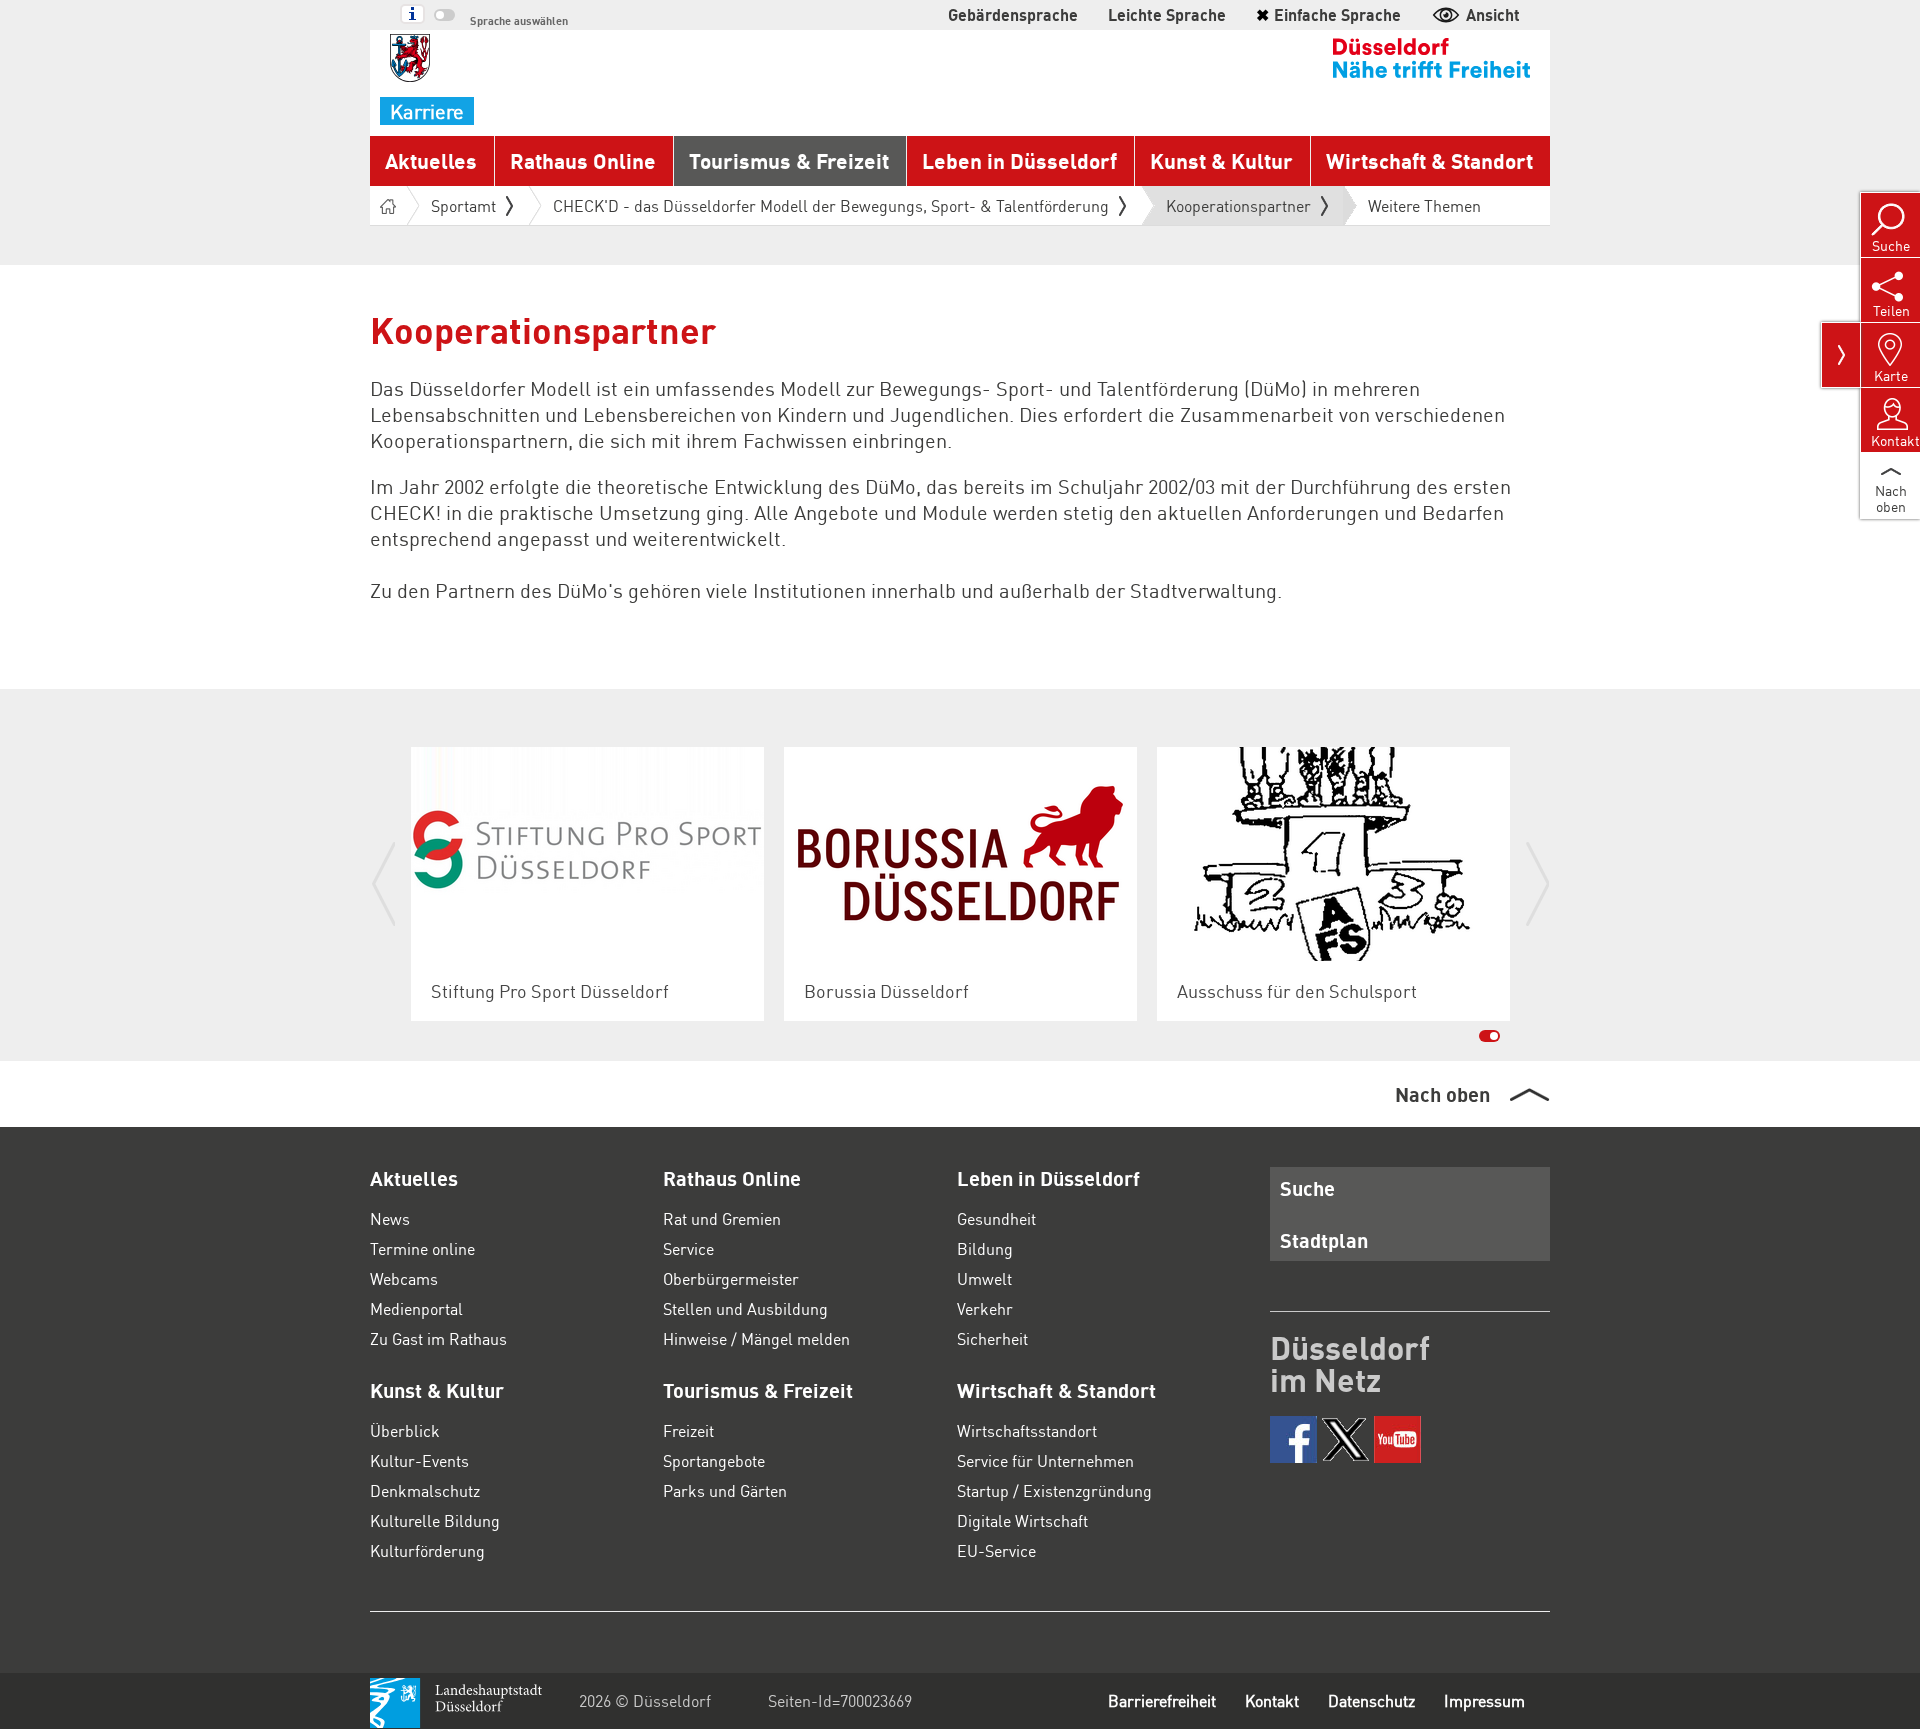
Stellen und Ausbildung (745, 1308)
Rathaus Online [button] (583, 160)
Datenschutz (1371, 1700)
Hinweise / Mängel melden (756, 1338)
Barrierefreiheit (1162, 1700)
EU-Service (996, 1550)
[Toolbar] (1841, 355)
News (390, 1218)
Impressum (1484, 1700)
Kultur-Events (419, 1460)
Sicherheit (992, 1338)
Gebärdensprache (1013, 14)
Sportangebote (714, 1460)
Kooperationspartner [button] (1238, 210)
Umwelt (984, 1278)
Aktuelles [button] (431, 160)
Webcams (404, 1278)
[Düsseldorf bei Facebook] (1293, 1439)
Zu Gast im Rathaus (438, 1338)
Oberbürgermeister (731, 1278)
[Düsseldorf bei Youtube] (1397, 1439)
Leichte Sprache (1167, 14)
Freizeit (688, 1430)
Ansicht (1493, 14)
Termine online (422, 1248)
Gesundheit (996, 1218)
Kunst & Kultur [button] (1221, 160)
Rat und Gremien (722, 1218)
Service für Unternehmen (1045, 1460)
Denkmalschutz (425, 1490)
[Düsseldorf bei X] (1345, 1439)
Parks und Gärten (725, 1490)
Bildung (985, 1248)
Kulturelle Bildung (435, 1520)
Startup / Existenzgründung (1054, 1490)
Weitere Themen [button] (1424, 205)
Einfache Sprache (1328, 14)
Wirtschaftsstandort (1027, 1430)
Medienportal (416, 1308)
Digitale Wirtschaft (1022, 1520)
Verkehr (985, 1308)
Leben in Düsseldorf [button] (1019, 160)
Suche (1307, 1188)
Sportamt (463, 205)
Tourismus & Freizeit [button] (789, 160)
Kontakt (1272, 1700)
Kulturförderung (427, 1550)
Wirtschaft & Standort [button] (1429, 160)
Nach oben (1442, 1094)
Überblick (405, 1430)
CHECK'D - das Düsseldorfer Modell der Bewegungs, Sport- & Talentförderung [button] (831, 205)
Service (688, 1248)
